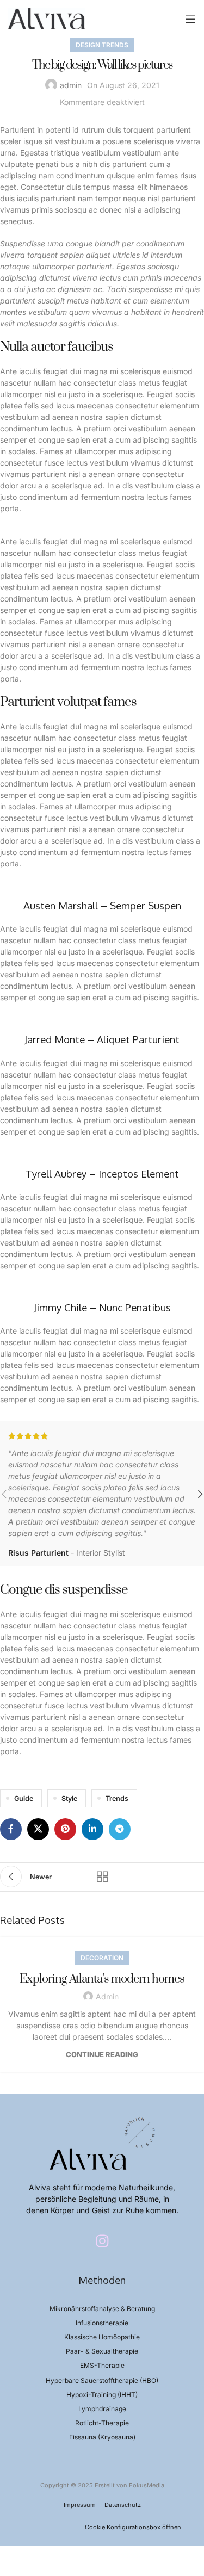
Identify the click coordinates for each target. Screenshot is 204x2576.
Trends (117, 1798)
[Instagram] (102, 2241)
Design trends (102, 45)
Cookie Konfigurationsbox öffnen (133, 2527)
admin (71, 85)
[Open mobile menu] (190, 19)
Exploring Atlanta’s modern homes (102, 1979)
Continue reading (102, 2054)
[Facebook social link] (11, 1829)
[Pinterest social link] (65, 1829)
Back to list (102, 1877)
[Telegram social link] (120, 1829)
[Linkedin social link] (92, 1829)
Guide (24, 1798)
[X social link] (38, 1829)
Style (69, 1798)
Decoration (102, 1958)
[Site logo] (47, 18)
